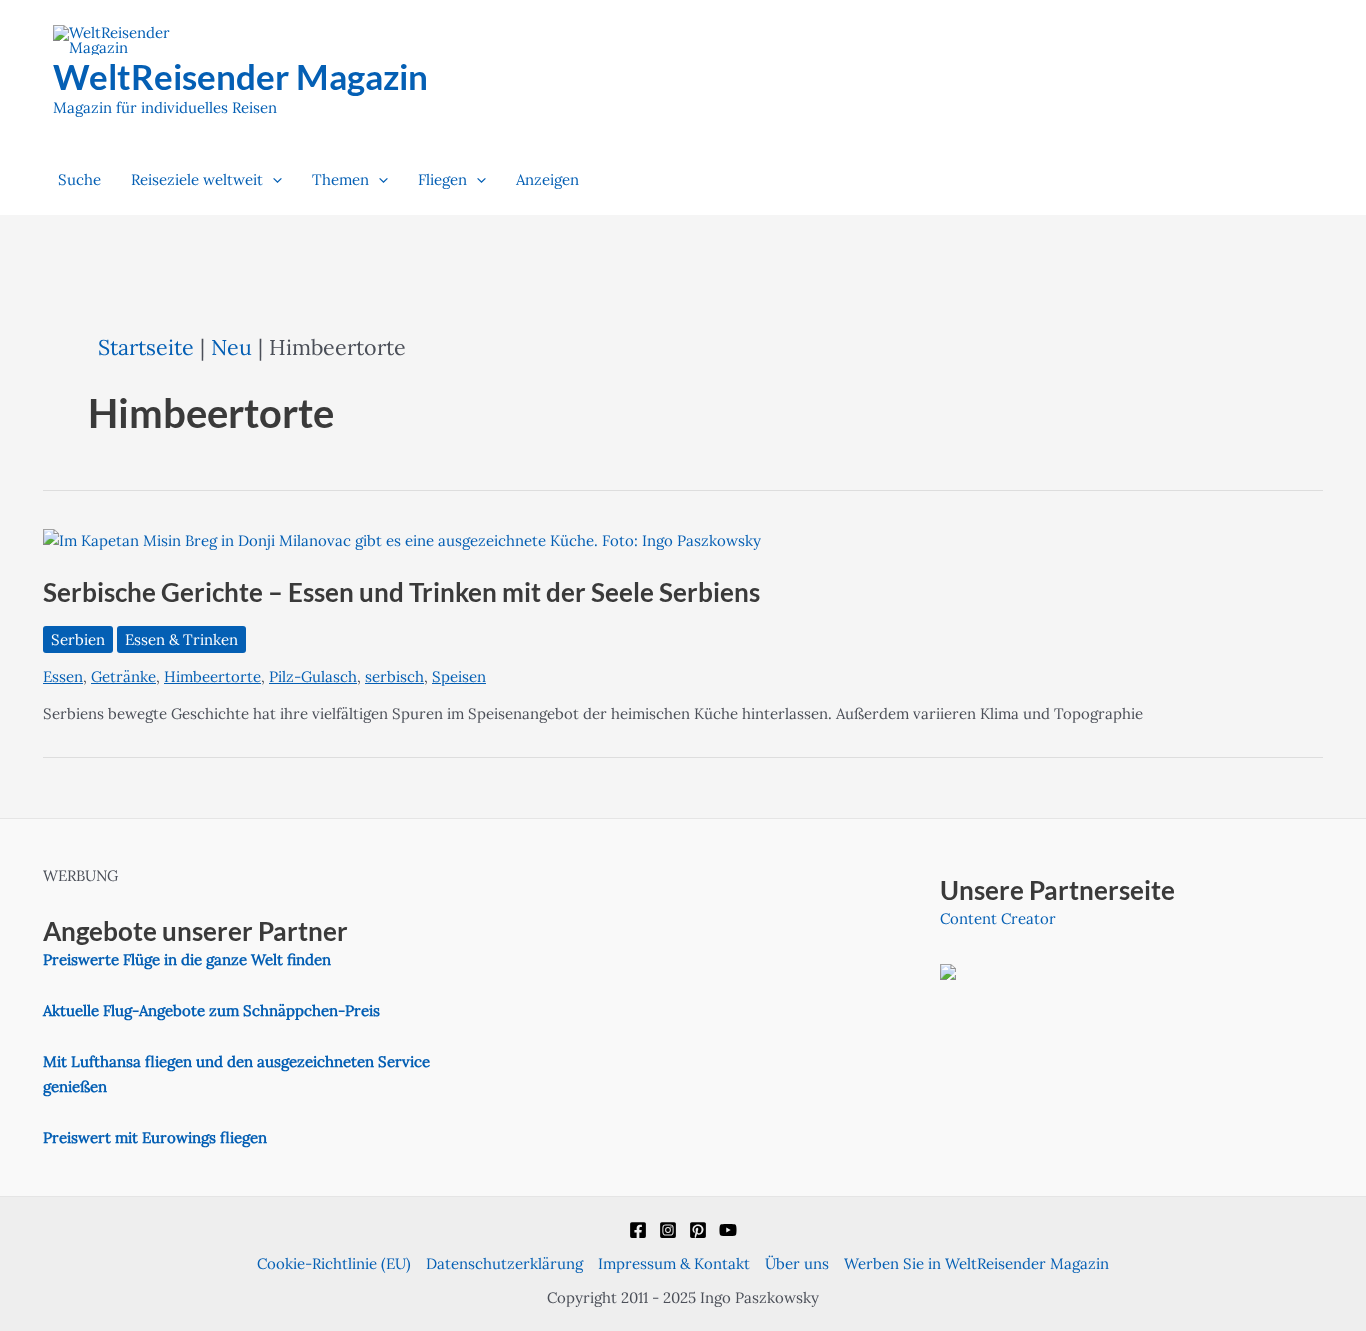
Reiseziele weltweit (197, 179)
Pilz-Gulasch (313, 676)
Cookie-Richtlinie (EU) (334, 1263)
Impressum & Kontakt (674, 1263)
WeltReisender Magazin (240, 76)
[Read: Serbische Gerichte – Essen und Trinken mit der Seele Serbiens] (402, 539)
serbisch (394, 676)
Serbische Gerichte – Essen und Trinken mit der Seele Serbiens (401, 592)
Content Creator (998, 918)
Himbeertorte (212, 676)
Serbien (78, 639)
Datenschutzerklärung (504, 1263)
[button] (272, 180)
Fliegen (442, 179)
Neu (231, 347)
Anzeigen (547, 179)
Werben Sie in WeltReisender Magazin (976, 1263)
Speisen (459, 676)
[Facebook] (638, 1230)
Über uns (797, 1263)
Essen (63, 676)
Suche (79, 179)
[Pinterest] (698, 1230)
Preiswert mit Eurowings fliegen (155, 1137)
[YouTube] (728, 1230)
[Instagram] (668, 1230)
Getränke (123, 676)
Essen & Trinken (181, 639)
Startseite (146, 347)
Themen (340, 179)
